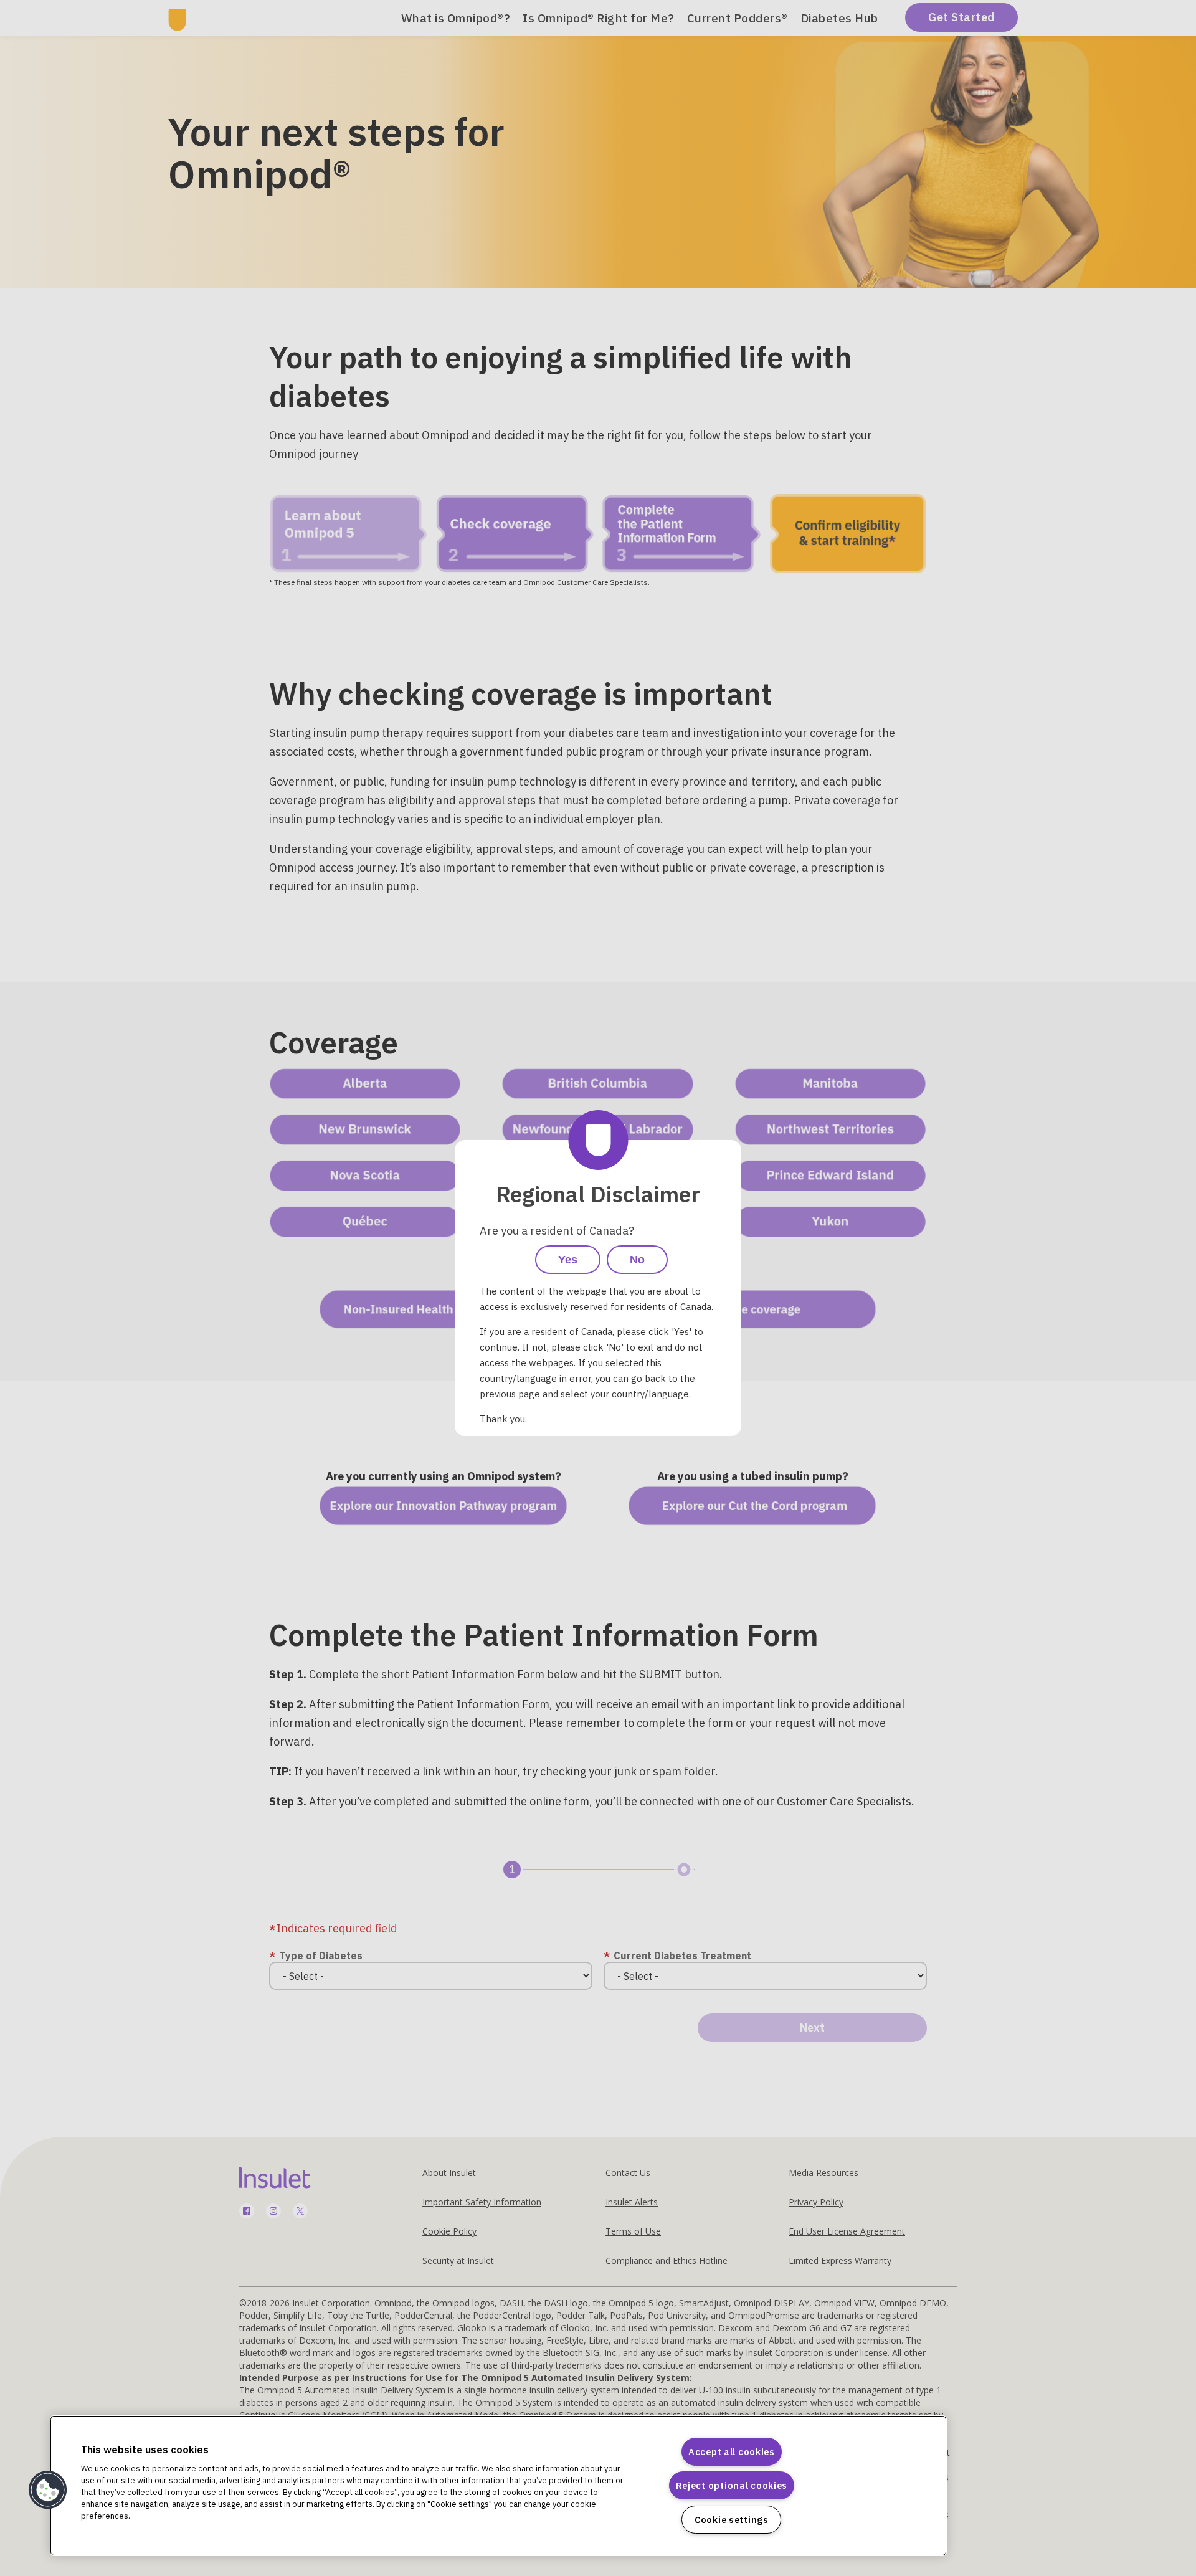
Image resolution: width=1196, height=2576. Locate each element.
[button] (48, 2490)
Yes (568, 1260)
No (637, 1260)
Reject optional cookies (732, 2485)
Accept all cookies (732, 2452)
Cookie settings (732, 2520)
